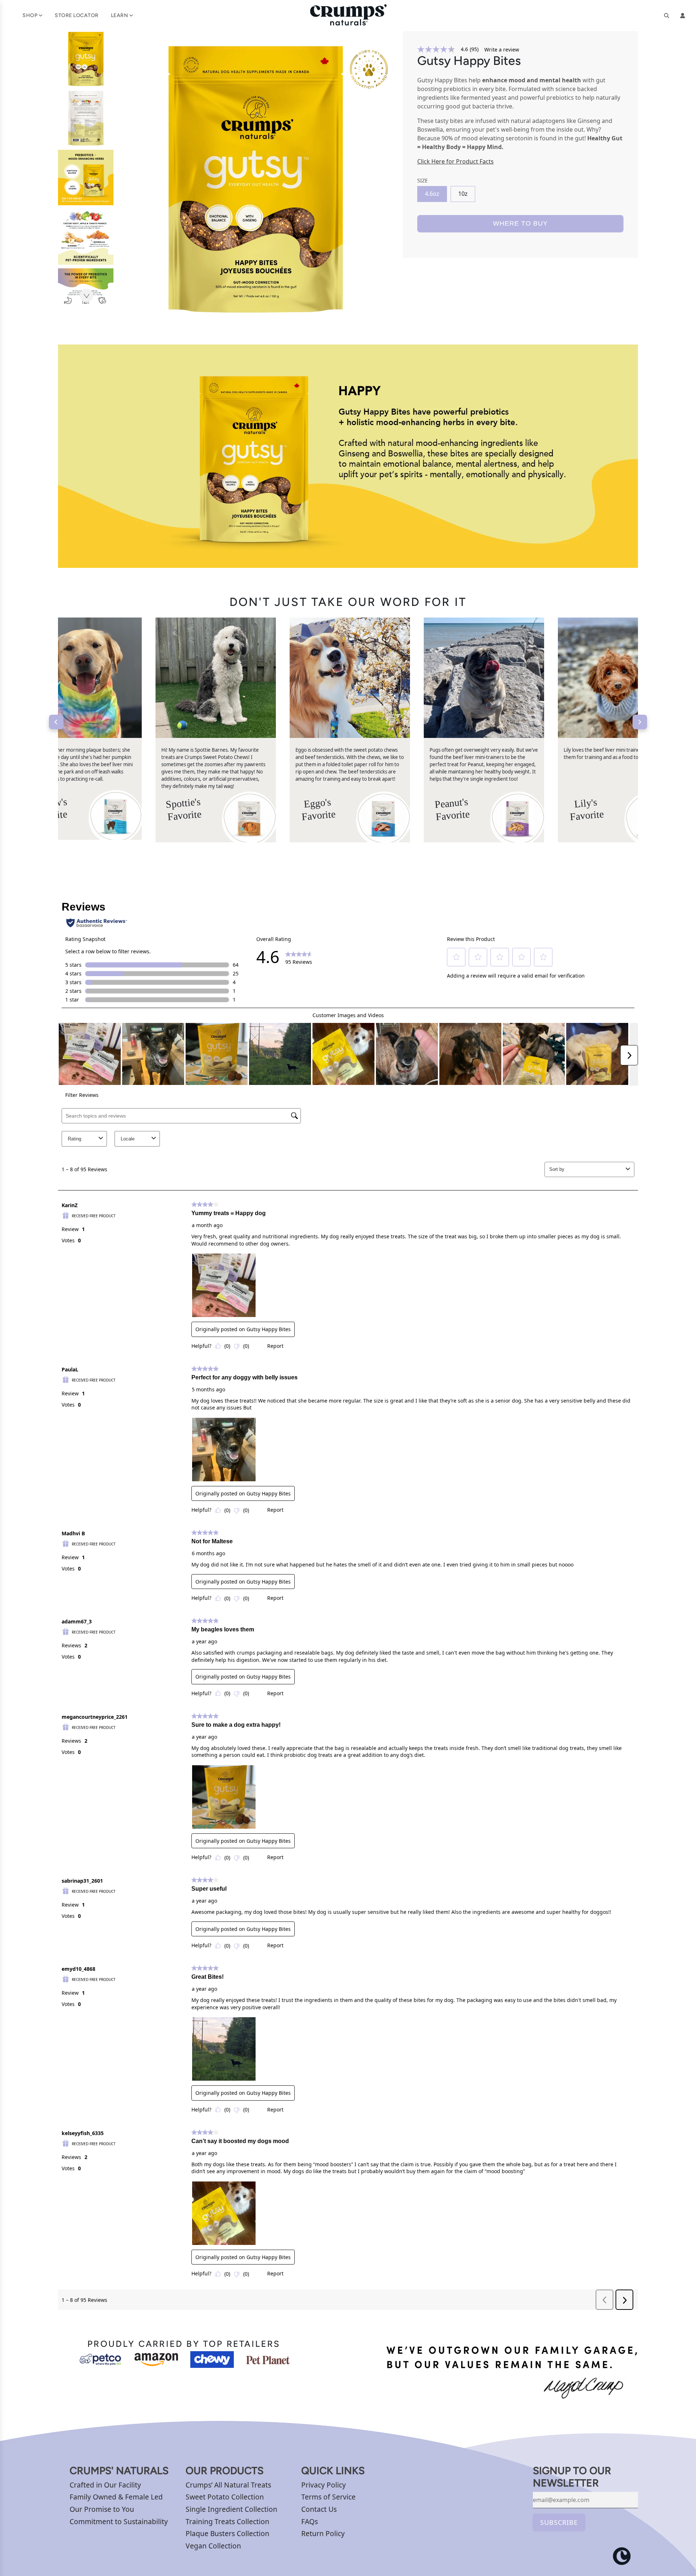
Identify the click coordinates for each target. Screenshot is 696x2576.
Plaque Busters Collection (227, 2533)
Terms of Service (328, 2497)
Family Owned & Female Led (116, 2497)
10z (463, 194)
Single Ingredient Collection (231, 2509)
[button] (86, 296)
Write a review (502, 50)
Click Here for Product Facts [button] (455, 161)
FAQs (310, 2521)
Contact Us (319, 2509)
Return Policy (323, 2533)
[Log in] (683, 16)
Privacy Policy (324, 2485)
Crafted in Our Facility (105, 2485)
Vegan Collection (213, 2546)
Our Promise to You (102, 2509)
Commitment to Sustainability (119, 2521)
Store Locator (77, 15)
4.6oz (432, 194)
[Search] (667, 16)
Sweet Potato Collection (225, 2497)
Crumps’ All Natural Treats (228, 2485)
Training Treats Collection (227, 2521)
